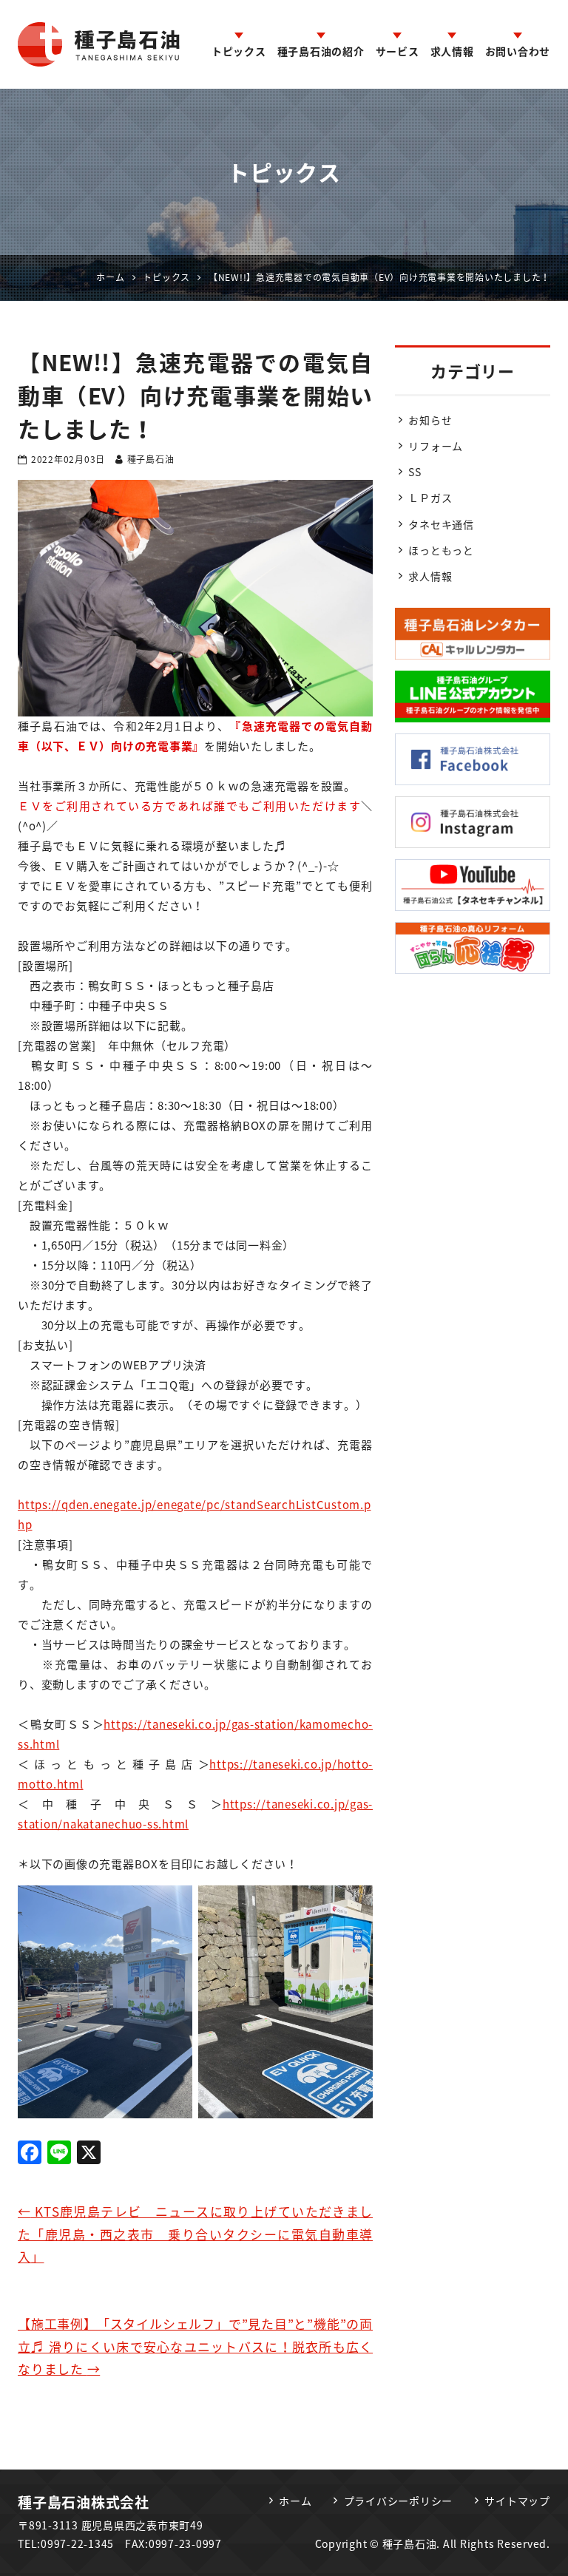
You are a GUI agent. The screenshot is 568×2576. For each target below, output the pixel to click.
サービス (398, 51)
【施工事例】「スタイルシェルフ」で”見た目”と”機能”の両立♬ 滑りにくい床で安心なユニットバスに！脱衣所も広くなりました (195, 2346)
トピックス (239, 51)
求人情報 (452, 51)
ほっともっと (441, 550)
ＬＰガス (430, 498)
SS (415, 472)
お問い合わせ (518, 51)
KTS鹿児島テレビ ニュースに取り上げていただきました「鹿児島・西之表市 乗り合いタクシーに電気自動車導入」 (195, 2234)
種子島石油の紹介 (321, 51)
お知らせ (430, 420)
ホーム (295, 2501)
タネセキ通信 (441, 524)
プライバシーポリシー (399, 2501)
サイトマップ (517, 2501)
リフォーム (436, 446)
